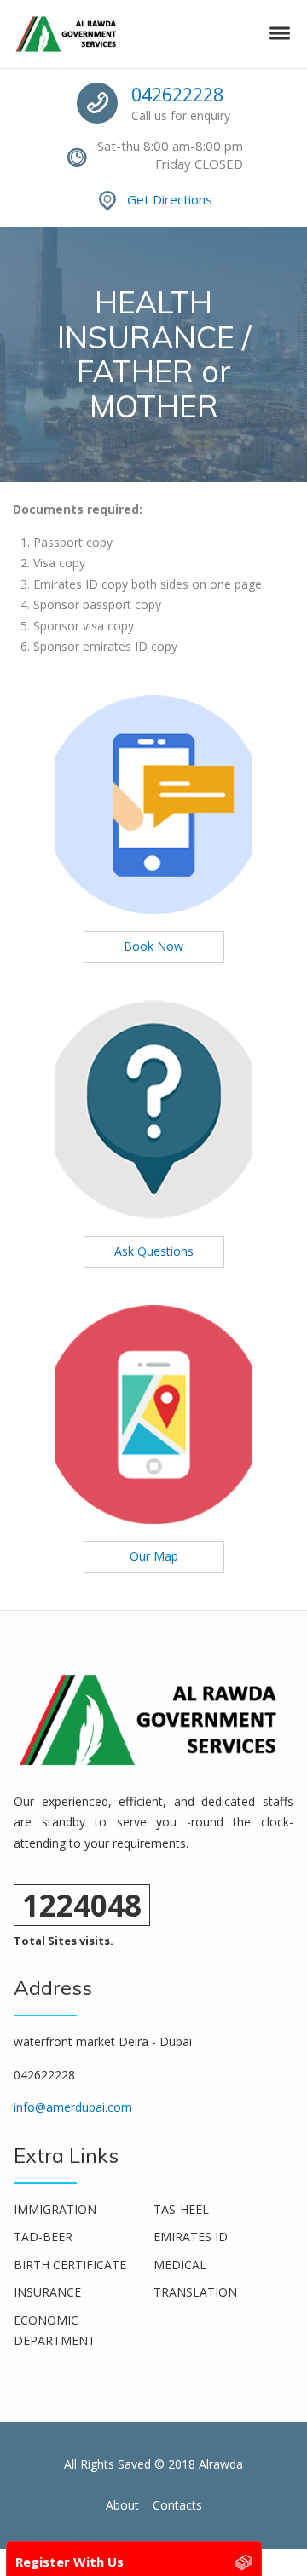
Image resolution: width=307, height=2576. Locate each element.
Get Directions (170, 199)
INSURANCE (47, 2292)
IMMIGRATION (55, 2209)
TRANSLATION (195, 2292)
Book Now (153, 946)
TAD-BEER (43, 2237)
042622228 (177, 95)
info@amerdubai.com (73, 2107)
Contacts (177, 2505)
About (122, 2505)
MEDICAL (180, 2265)
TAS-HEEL (181, 2209)
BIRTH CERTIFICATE (70, 2265)
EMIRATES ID (191, 2237)
